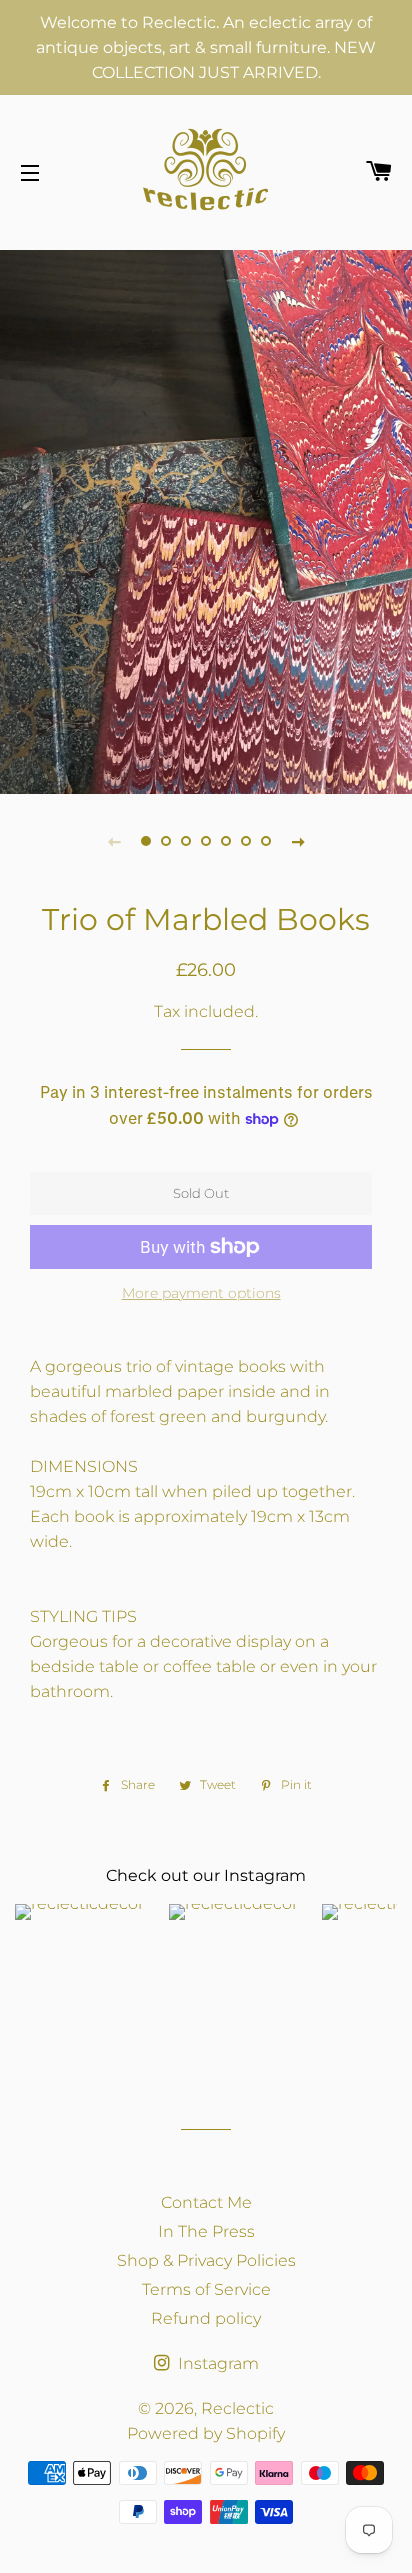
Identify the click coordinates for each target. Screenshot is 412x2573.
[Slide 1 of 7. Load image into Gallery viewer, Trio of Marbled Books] (146, 841)
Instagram (216, 2363)
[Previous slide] (114, 841)
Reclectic (237, 2408)
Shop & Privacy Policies (206, 2260)
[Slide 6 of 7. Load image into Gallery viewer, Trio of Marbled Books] (246, 841)
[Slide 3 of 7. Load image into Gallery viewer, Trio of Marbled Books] (186, 841)
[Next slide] (298, 841)
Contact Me (206, 2202)
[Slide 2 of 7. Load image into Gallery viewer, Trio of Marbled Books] (166, 841)
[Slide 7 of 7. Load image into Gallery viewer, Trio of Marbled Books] (266, 841)
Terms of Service (206, 2289)
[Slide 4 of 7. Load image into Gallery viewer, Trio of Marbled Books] (206, 841)
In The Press (206, 2231)
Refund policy (206, 2318)
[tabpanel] (206, 519)
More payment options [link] (201, 1293)
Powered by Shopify (206, 2433)
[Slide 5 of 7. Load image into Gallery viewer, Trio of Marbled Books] (226, 841)
